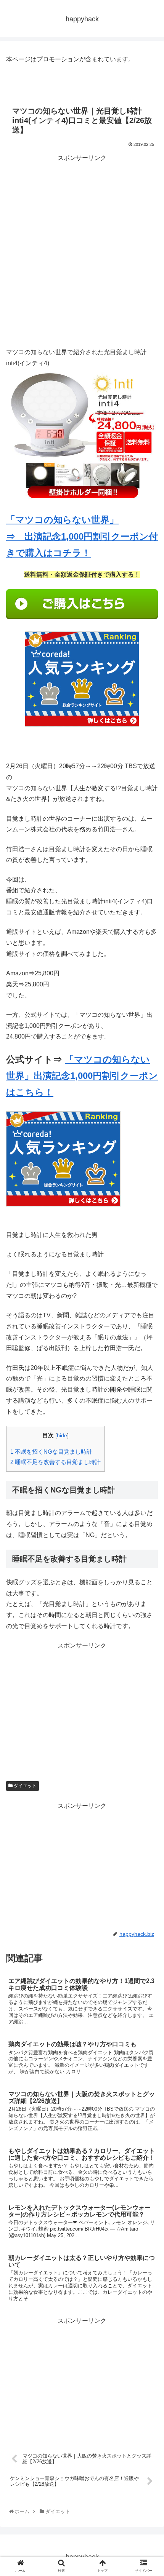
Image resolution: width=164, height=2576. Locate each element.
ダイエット (25, 1786)
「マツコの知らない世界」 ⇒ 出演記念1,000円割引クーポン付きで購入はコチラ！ (82, 536)
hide (62, 1436)
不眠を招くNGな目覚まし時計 (51, 1452)
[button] (149, 1386)
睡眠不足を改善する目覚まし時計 (55, 1462)
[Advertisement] (82, 246)
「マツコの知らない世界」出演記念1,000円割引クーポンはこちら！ (82, 1076)
